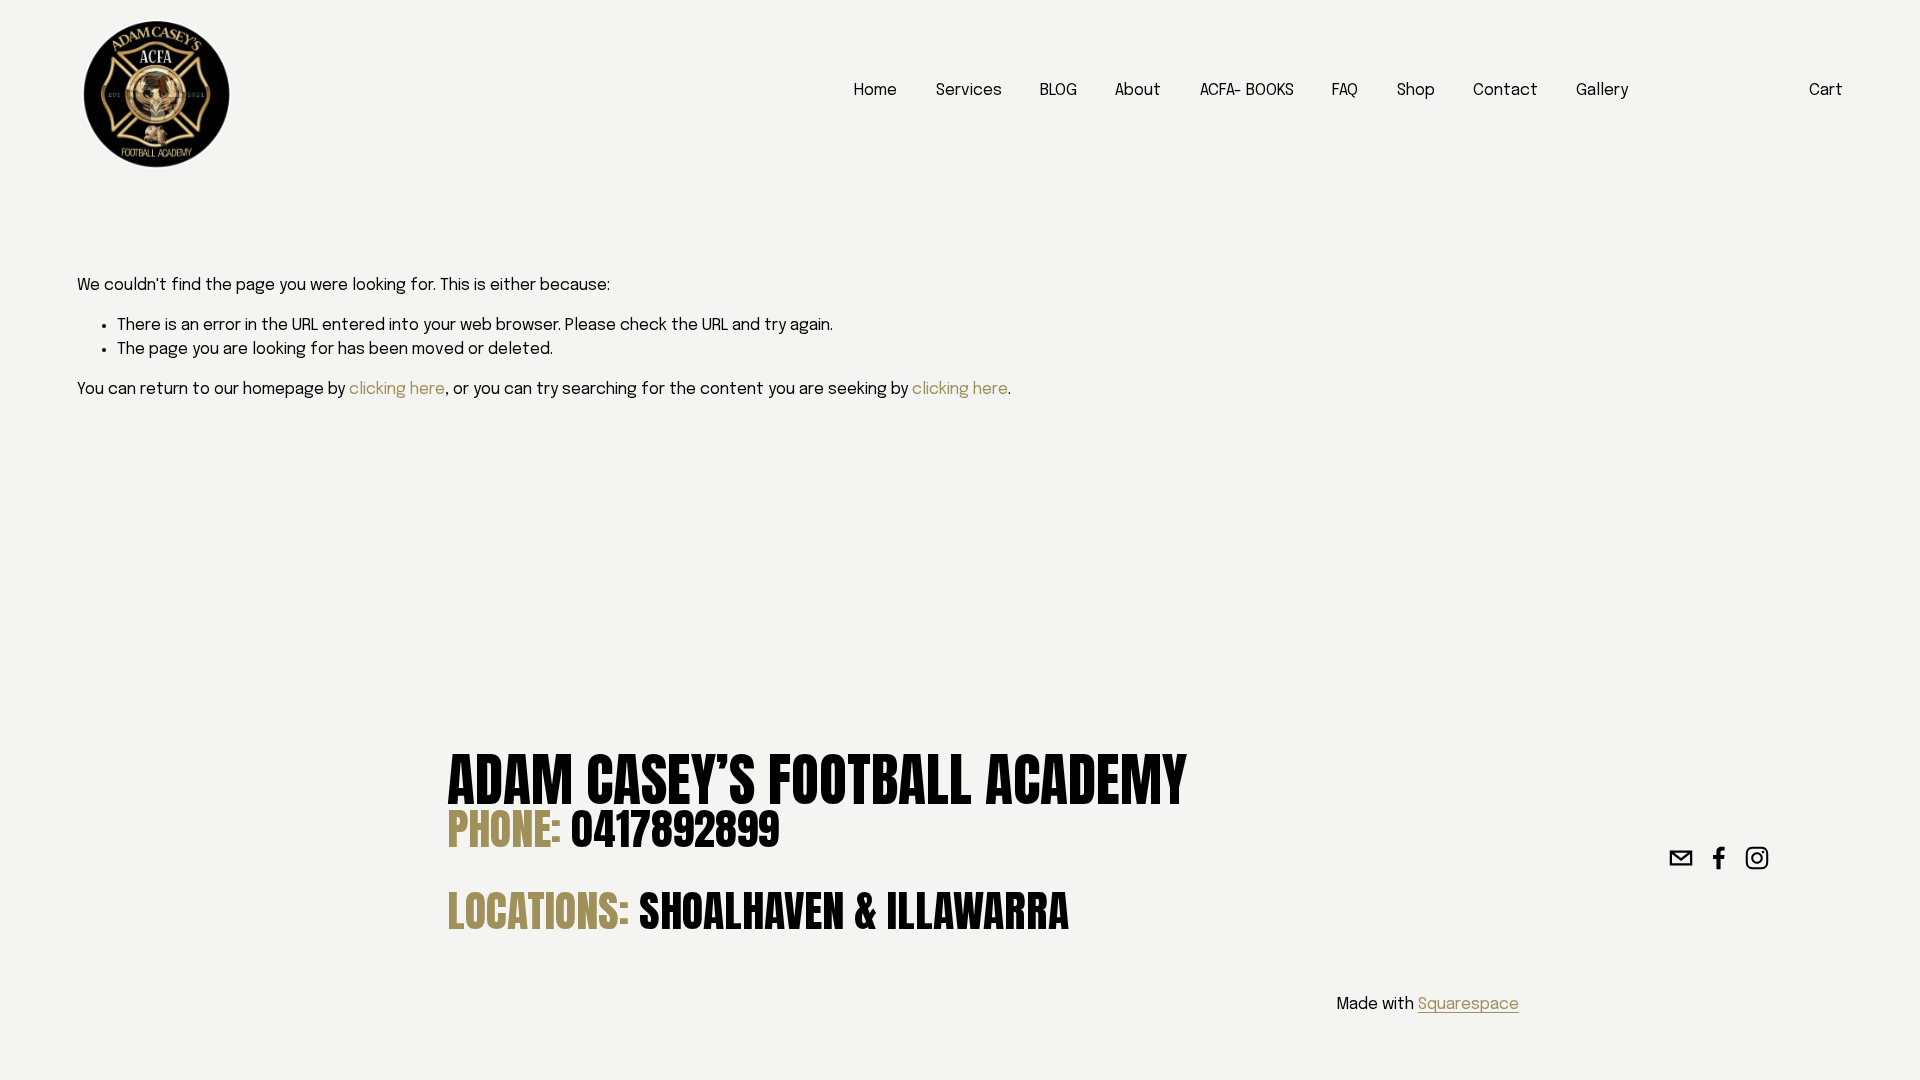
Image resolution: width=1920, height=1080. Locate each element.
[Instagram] (1757, 858)
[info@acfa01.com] (1681, 858)
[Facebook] (1719, 858)
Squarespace (1468, 1004)
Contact (1505, 90)
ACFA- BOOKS (1247, 90)
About (1138, 90)
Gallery (1602, 90)
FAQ (1345, 90)
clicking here (397, 389)
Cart (1826, 90)
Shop (1416, 90)
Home (875, 90)
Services (969, 90)
